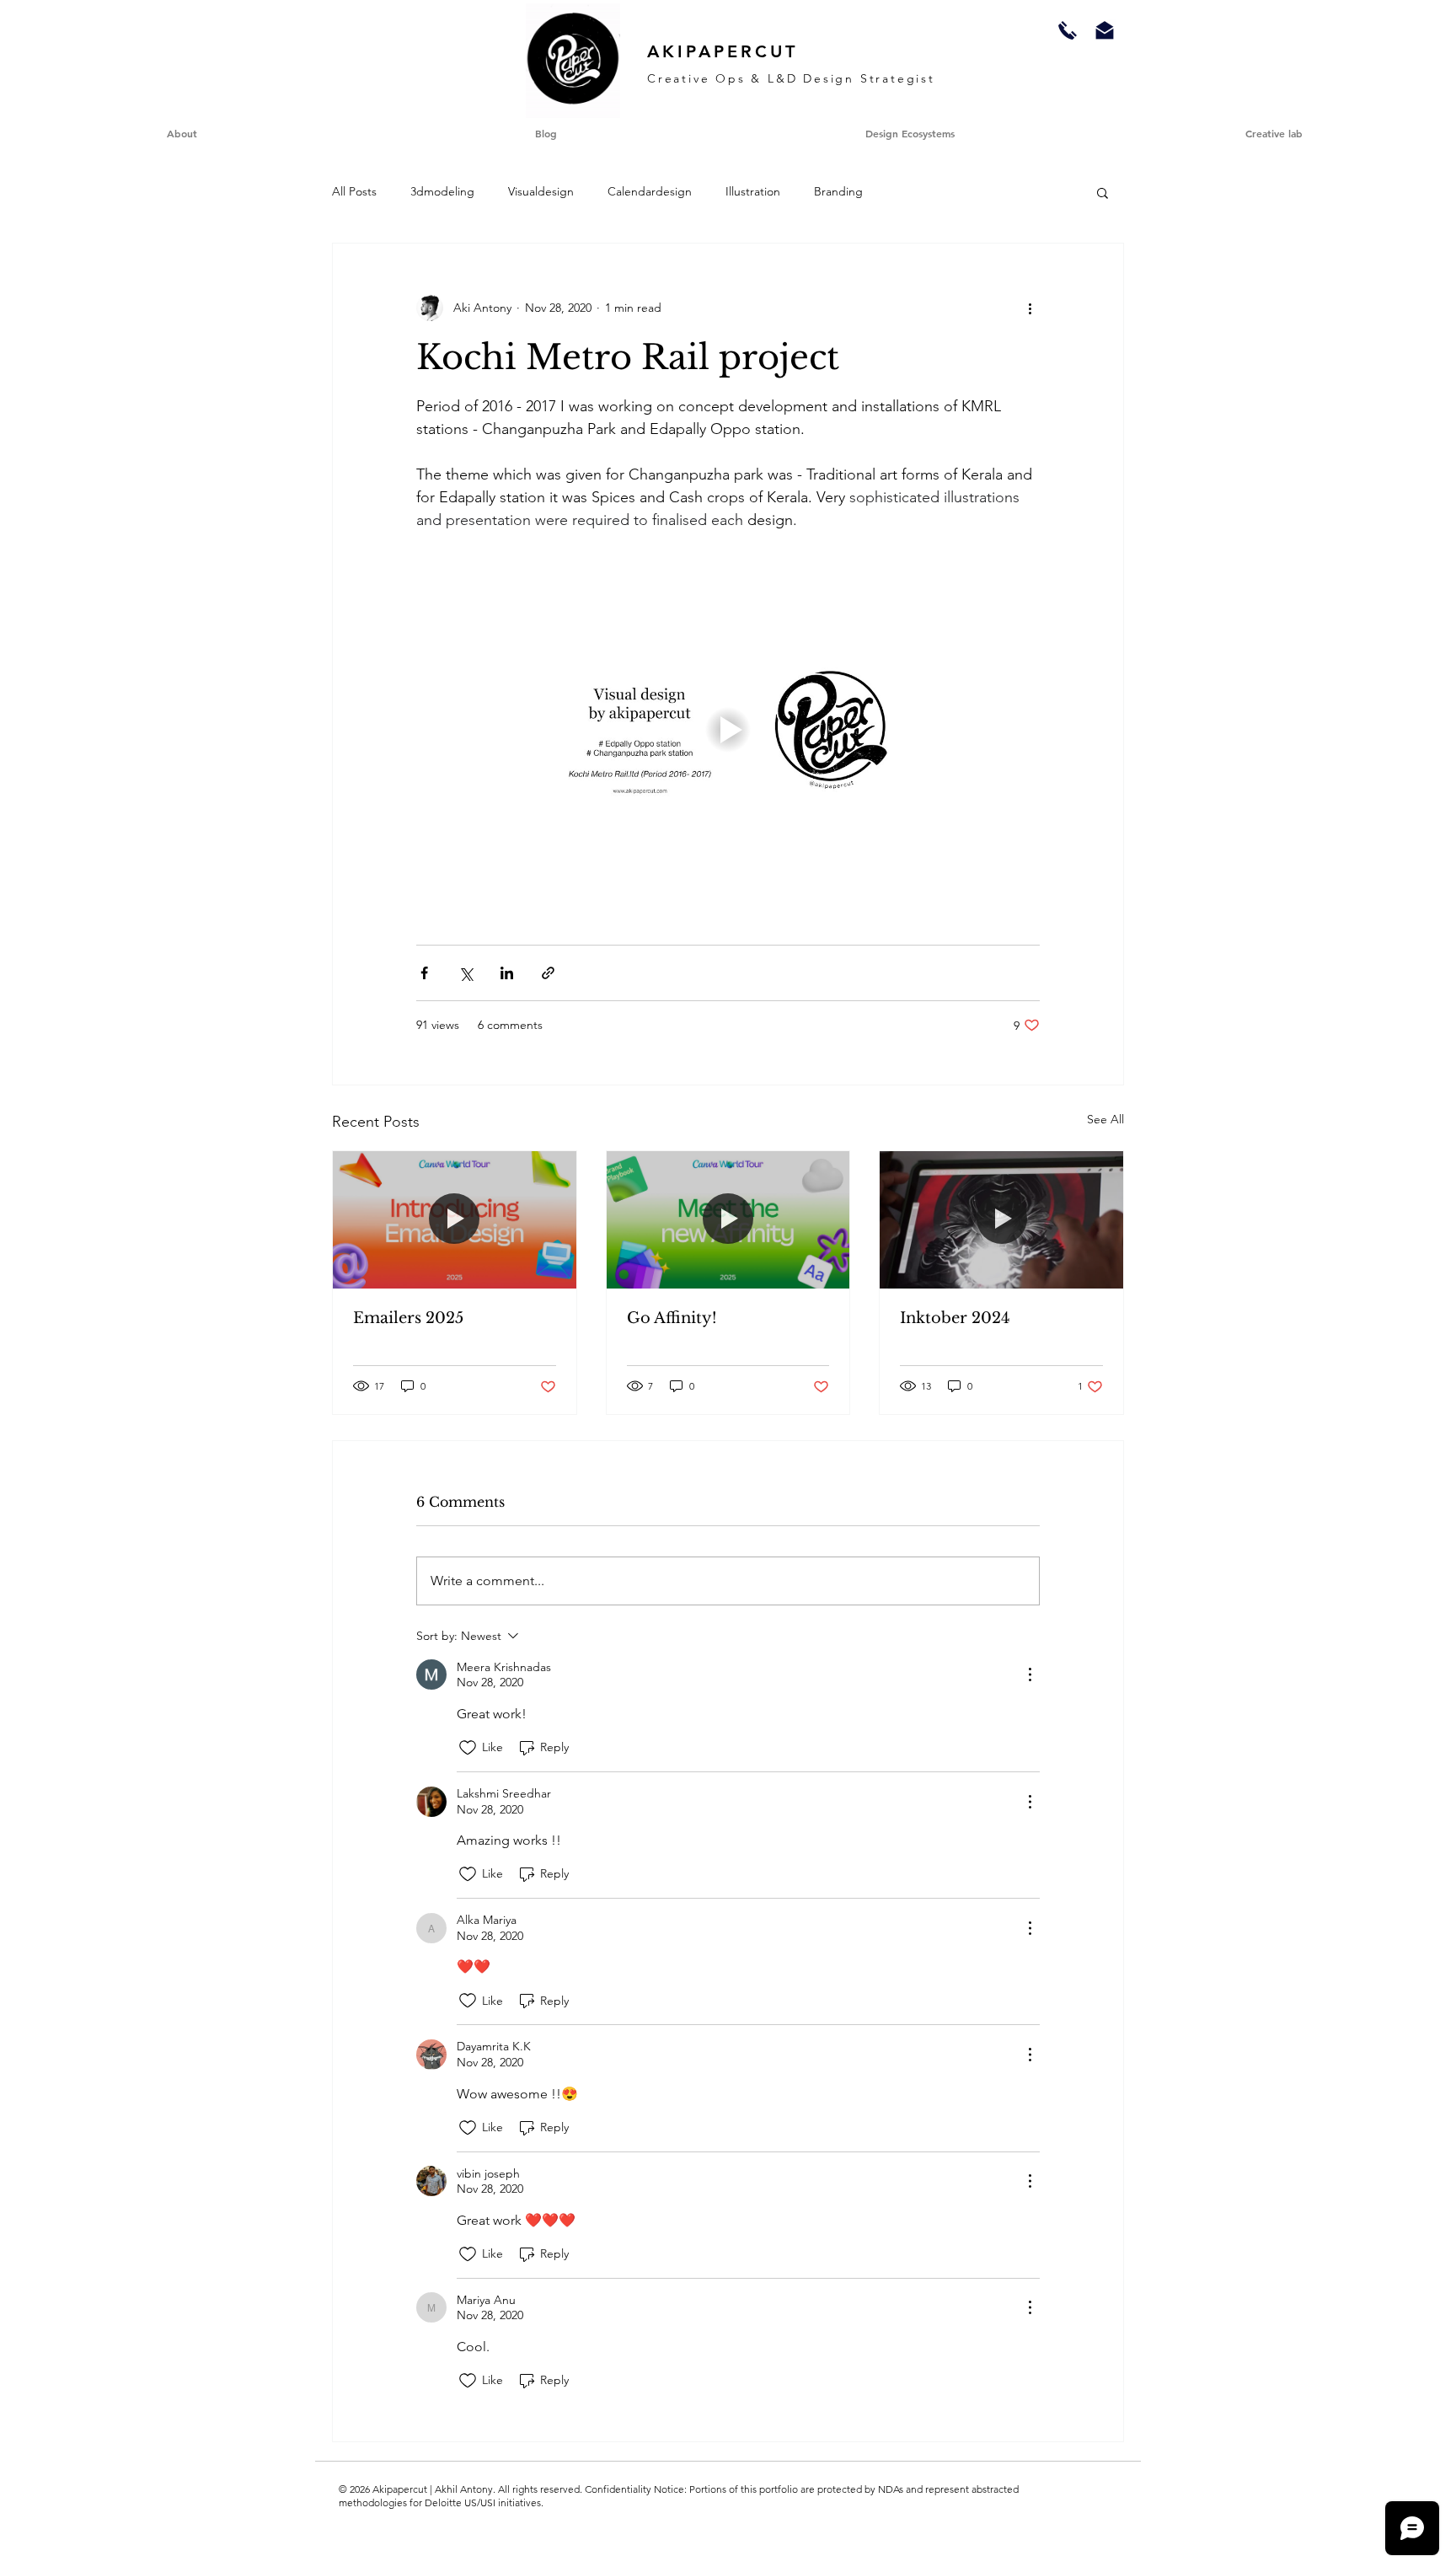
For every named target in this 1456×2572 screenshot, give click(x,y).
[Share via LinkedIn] (507, 973)
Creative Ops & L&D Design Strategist (791, 78)
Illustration (753, 191)
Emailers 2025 (408, 1318)
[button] (1274, 133)
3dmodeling (442, 191)
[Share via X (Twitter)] (466, 973)
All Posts (354, 191)
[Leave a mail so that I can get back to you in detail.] (1105, 30)
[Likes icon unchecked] (468, 1748)
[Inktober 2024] (1001, 1219)
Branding (838, 191)
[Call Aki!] (1068, 30)
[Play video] (728, 730)
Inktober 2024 (955, 1318)
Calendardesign (650, 191)
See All (1105, 1119)
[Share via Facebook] (424, 973)
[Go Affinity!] (728, 1219)
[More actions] (1030, 308)
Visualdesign (541, 191)
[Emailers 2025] (455, 1219)
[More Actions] (1030, 1674)
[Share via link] (548, 973)
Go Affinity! (672, 1318)
